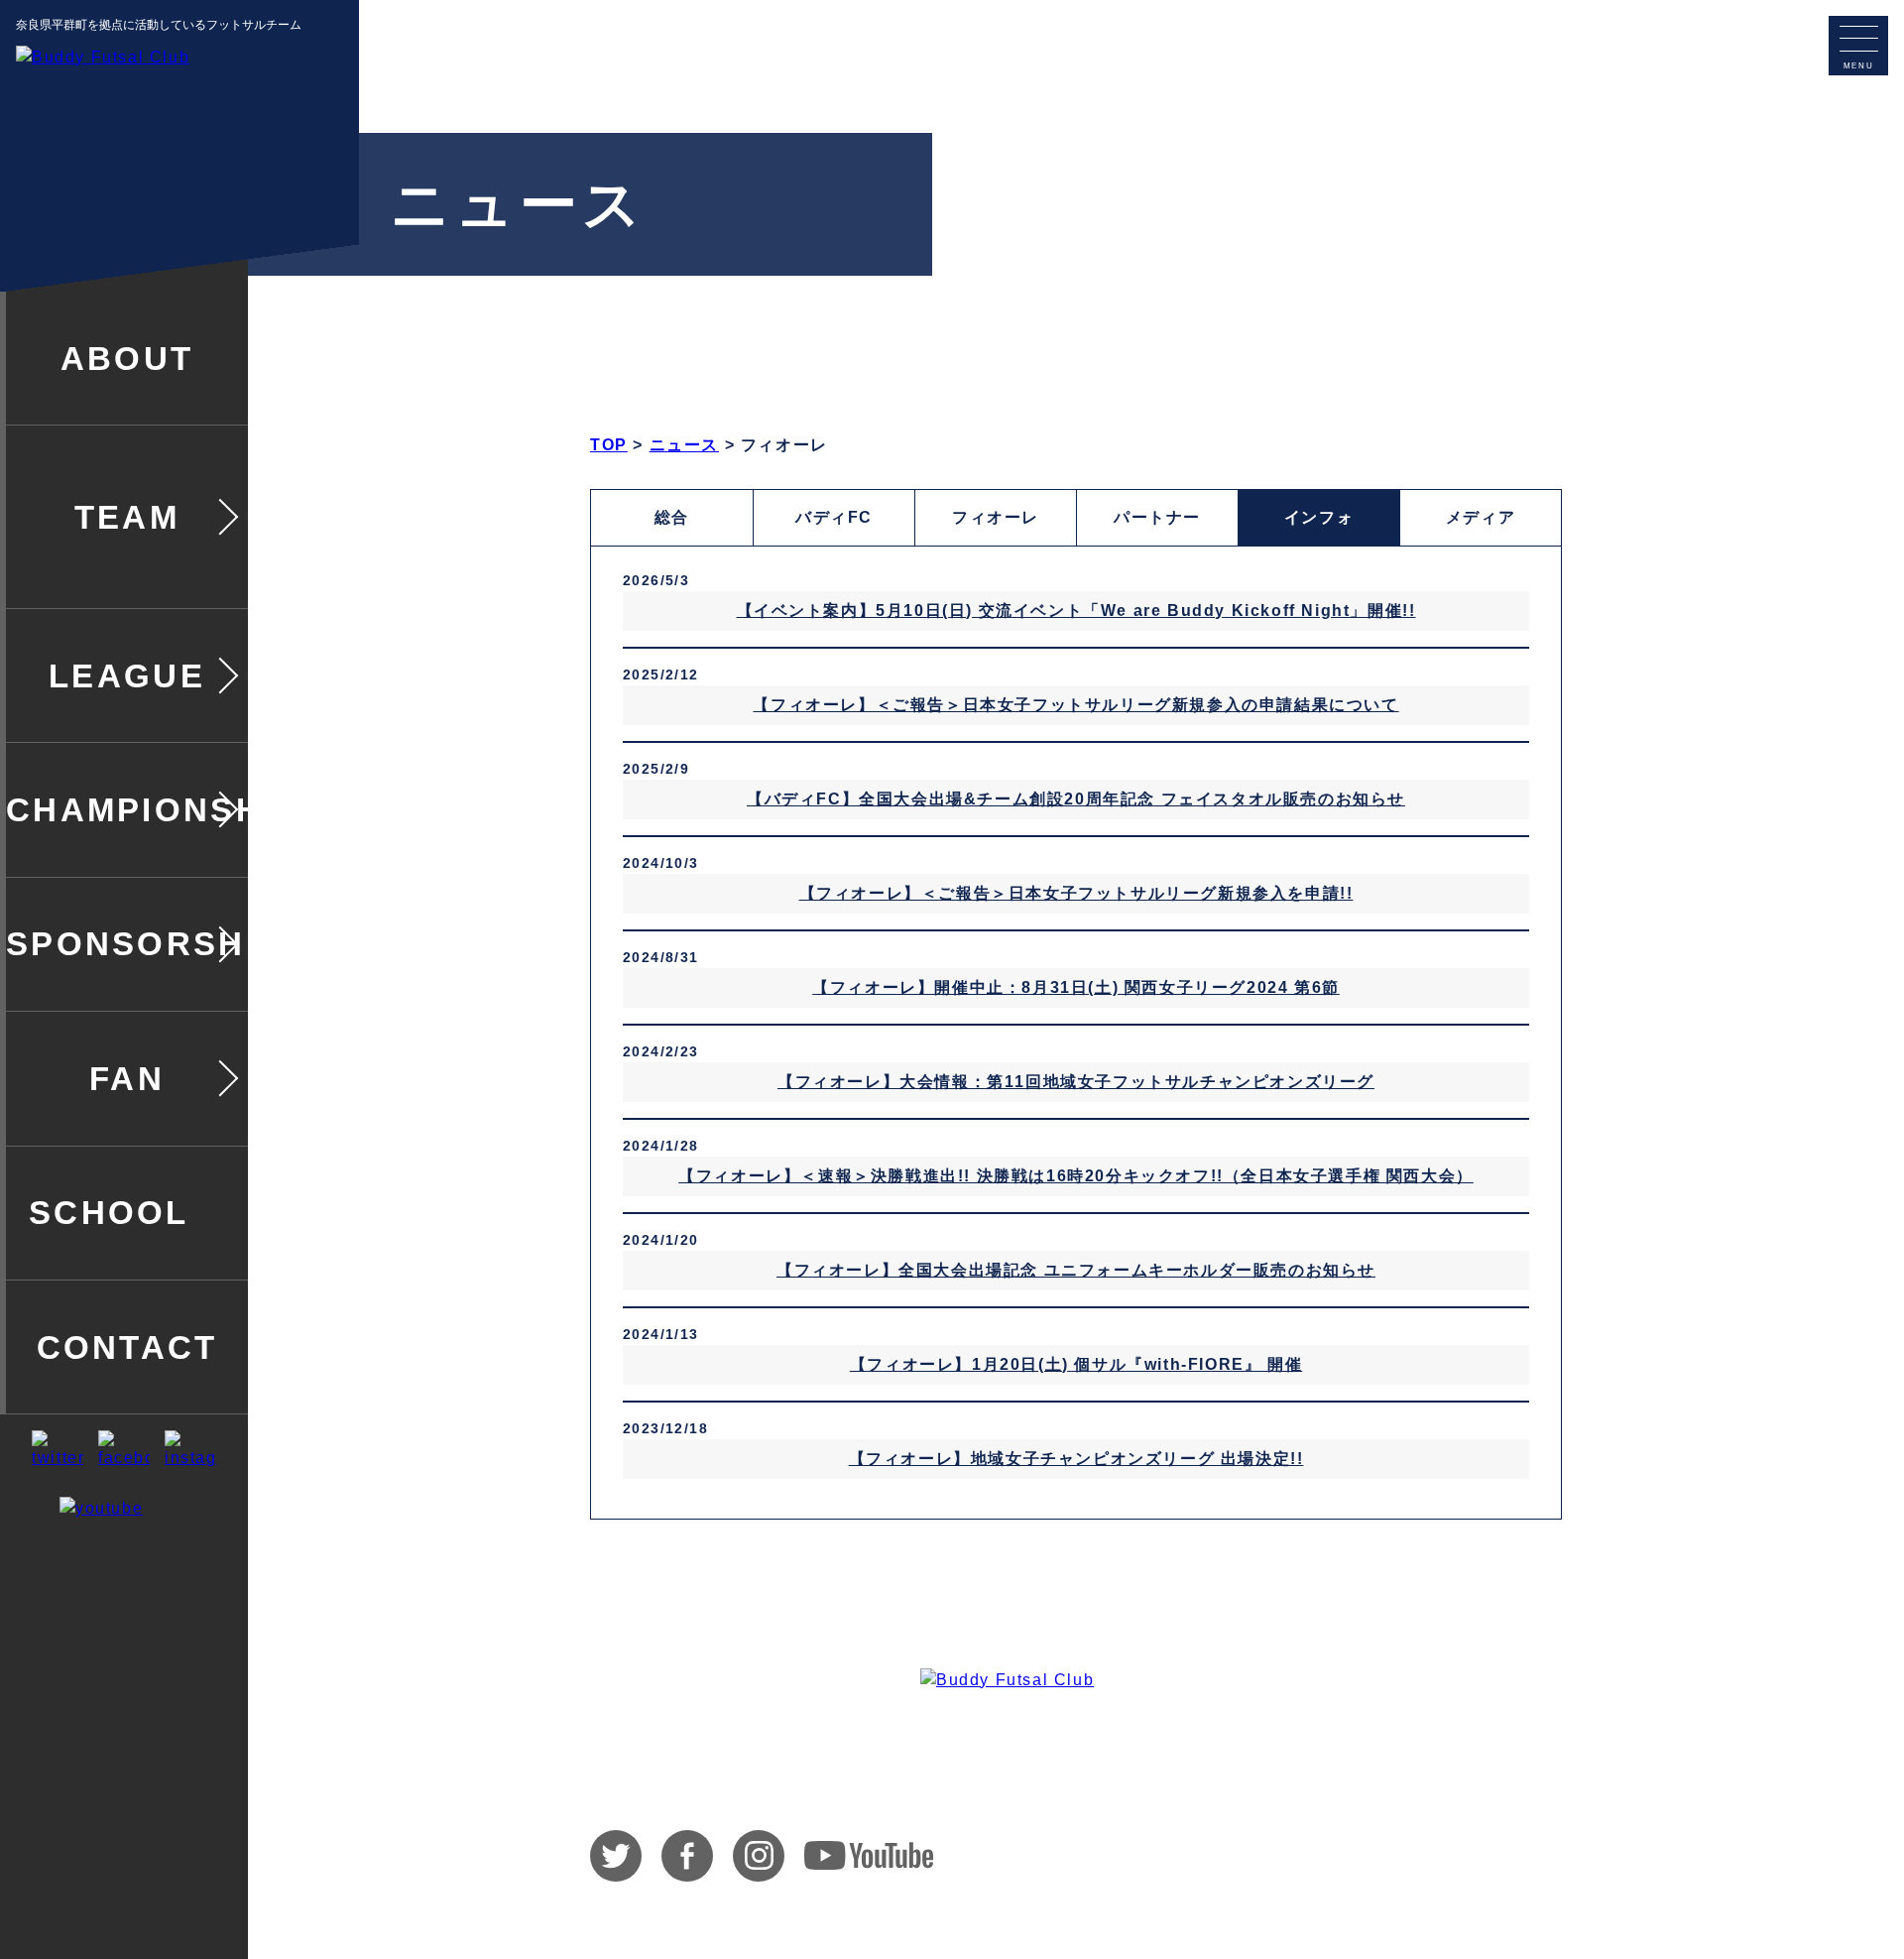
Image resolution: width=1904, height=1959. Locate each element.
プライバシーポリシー (1496, 1856)
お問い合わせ (1372, 1856)
